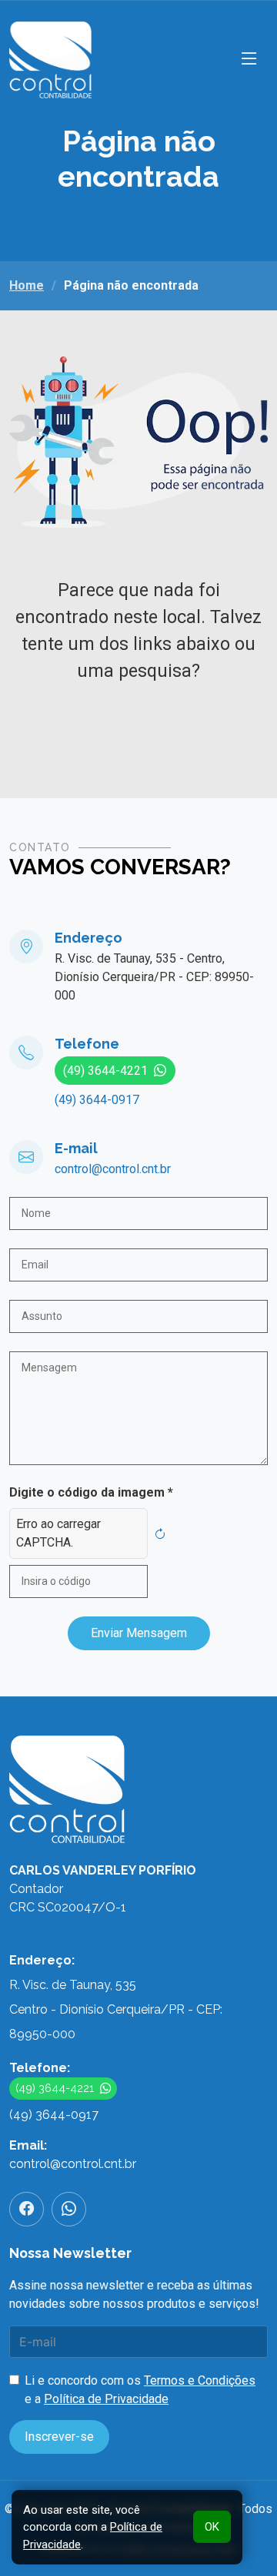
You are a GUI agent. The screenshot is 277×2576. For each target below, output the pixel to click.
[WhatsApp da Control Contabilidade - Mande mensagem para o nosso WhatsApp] (69, 2209)
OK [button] (212, 2527)
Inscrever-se (59, 2437)
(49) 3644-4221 (105, 1071)
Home (27, 285)
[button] (249, 60)
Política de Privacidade (106, 2399)
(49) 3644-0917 (97, 1100)
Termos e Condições (200, 2380)
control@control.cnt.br (113, 1169)
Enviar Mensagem (139, 1633)
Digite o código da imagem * (91, 1492)
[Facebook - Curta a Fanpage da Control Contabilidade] (27, 2209)
